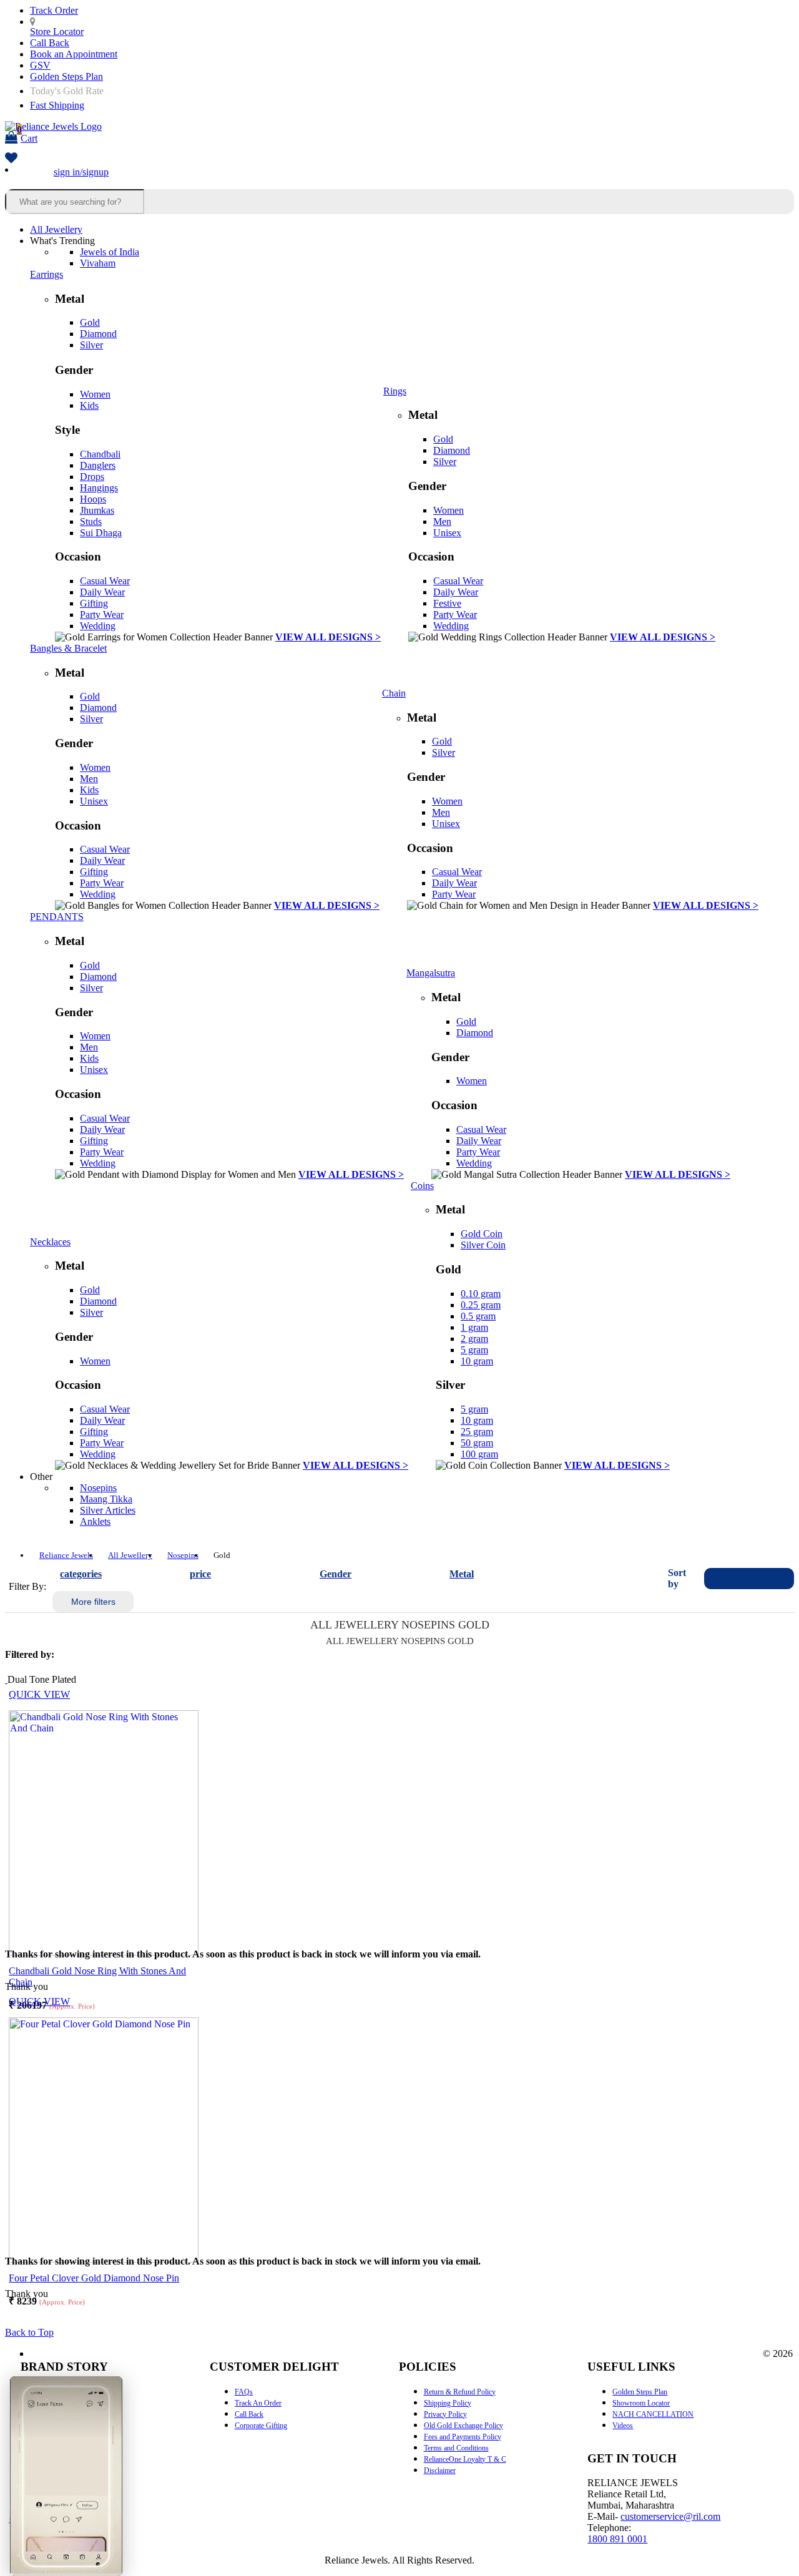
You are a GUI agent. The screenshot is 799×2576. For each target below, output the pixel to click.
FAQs (244, 2392)
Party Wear (102, 615)
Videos (623, 2426)
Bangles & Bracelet (68, 648)
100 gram (479, 1454)
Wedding (98, 626)
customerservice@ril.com (670, 2516)
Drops (92, 477)
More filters (93, 1602)
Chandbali (100, 454)
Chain (394, 693)
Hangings (99, 488)
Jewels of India (110, 252)
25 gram (477, 1432)
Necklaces (50, 1242)
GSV (40, 65)
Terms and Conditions (456, 2448)
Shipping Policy (448, 2403)
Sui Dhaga (101, 533)
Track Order (54, 10)
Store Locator (57, 32)
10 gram (477, 1361)
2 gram (474, 1339)
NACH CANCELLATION (653, 2414)
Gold (90, 322)
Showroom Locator (641, 2403)
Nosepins (98, 1488)
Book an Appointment (74, 54)
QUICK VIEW (39, 1694)
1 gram (474, 1327)
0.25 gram (481, 1305)
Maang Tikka (106, 1499)
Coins (422, 1186)
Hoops (93, 499)
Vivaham (98, 263)
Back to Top (29, 2332)
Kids (89, 405)
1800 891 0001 (617, 2539)
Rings (395, 391)
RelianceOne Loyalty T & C (465, 2459)
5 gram (474, 1350)
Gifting (94, 603)
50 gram (477, 1443)
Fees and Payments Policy (463, 2437)
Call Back (50, 43)
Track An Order (258, 2403)
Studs (91, 522)
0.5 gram (478, 1316)
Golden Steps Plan (66, 76)
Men (442, 522)
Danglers (98, 465)
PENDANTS (57, 917)
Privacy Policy (445, 2414)
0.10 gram (481, 1294)
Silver (91, 345)
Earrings (47, 274)
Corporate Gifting (261, 2426)
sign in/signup (81, 172)
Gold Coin (482, 1234)
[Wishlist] (11, 159)
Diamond (98, 334)
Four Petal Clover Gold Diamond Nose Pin (94, 2278)
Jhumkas (97, 510)
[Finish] (6, 1679)
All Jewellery (56, 229)
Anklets (95, 1521)
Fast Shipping (57, 105)
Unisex (447, 533)
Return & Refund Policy (460, 2392)
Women (95, 394)
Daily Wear (102, 592)
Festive (447, 603)
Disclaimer (440, 2471)
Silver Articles (108, 1510)
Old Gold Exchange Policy (463, 2426)
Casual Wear (105, 581)
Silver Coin (483, 1245)
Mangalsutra (431, 973)
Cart (27, 134)
